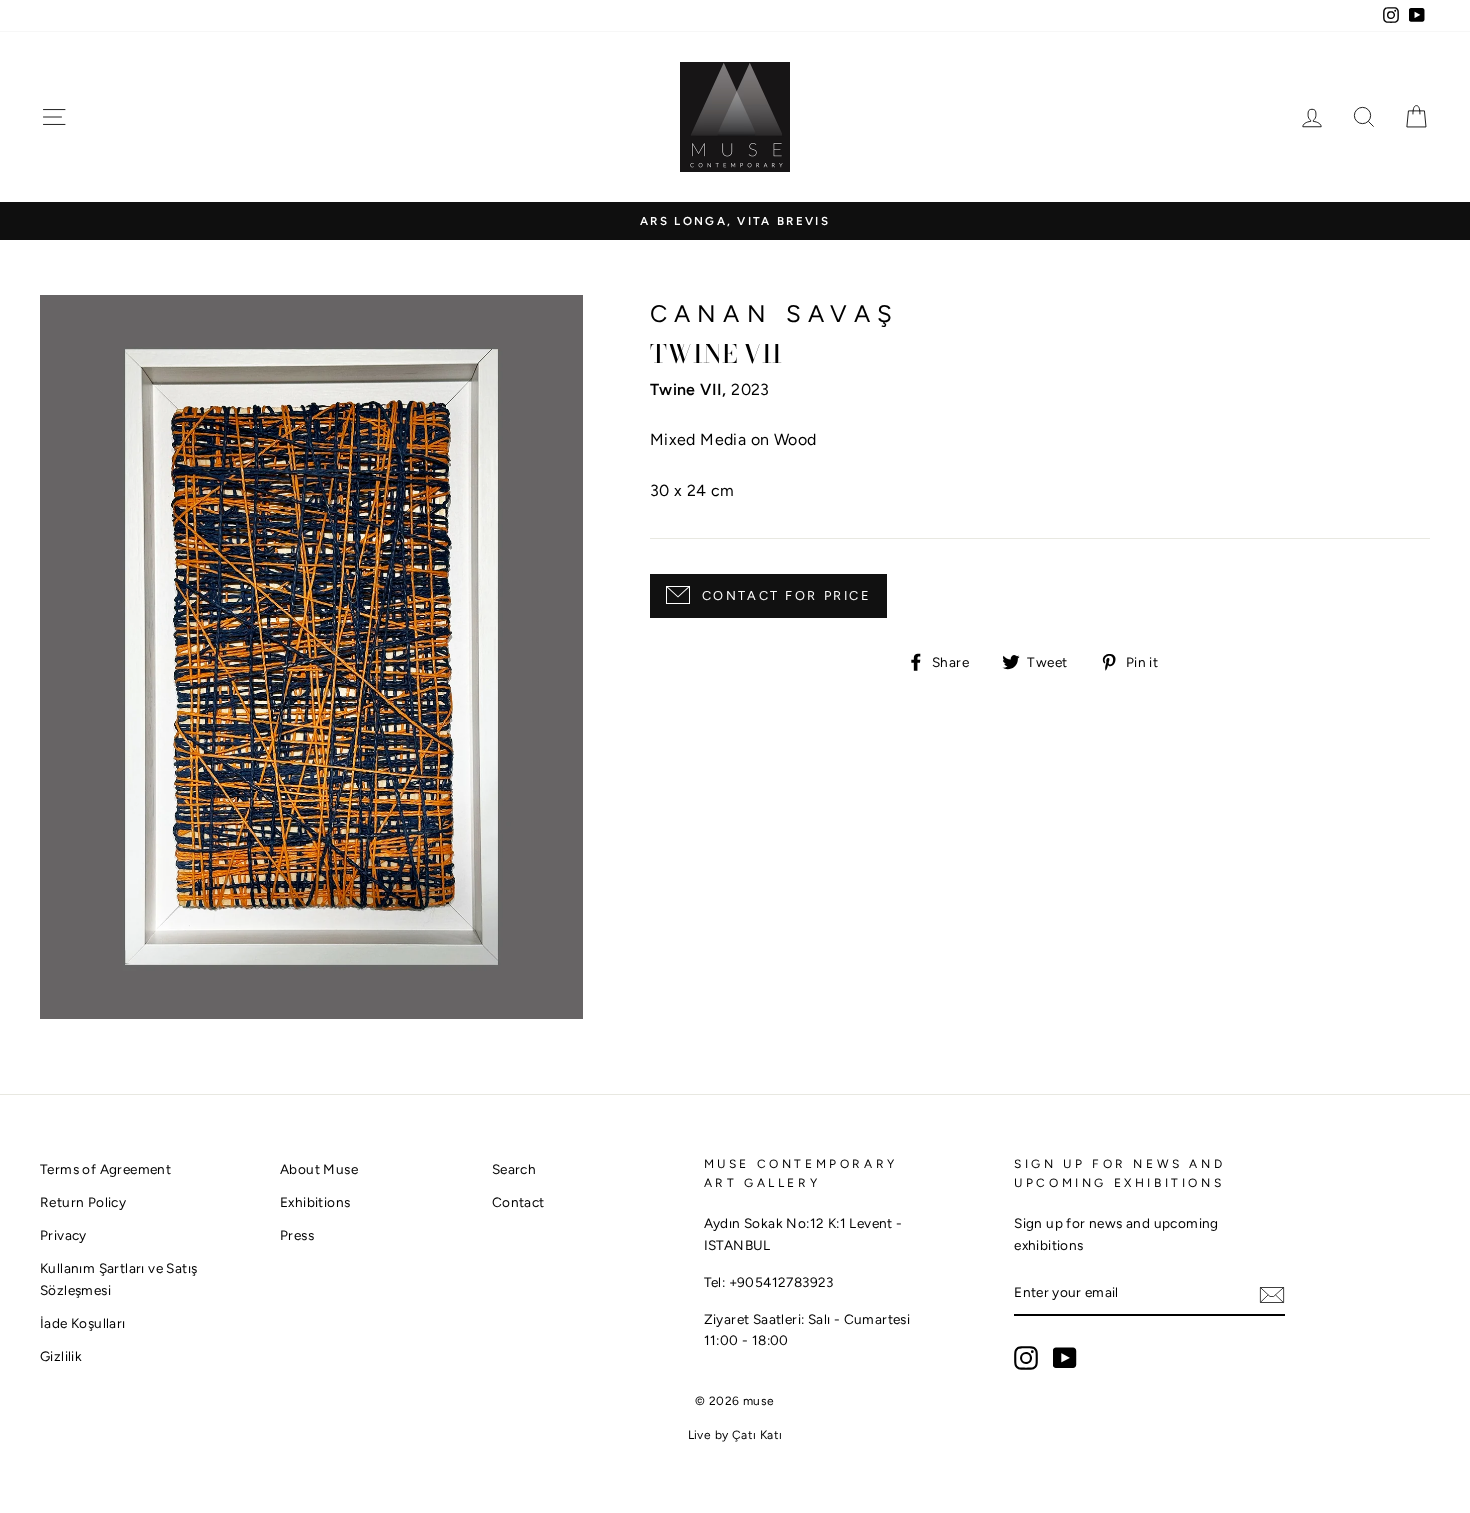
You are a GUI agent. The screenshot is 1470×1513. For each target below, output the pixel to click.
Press (297, 1235)
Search (514, 1169)
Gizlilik (61, 1356)
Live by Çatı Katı (735, 1435)
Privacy (63, 1235)
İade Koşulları (83, 1323)
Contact (518, 1202)
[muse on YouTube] (1065, 1358)
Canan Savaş (774, 313)
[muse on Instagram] (1026, 1358)
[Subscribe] (1272, 1294)
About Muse (319, 1169)
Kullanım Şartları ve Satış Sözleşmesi (118, 1279)
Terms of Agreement (105, 1169)
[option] (735, 221)
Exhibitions (315, 1202)
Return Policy (83, 1202)
